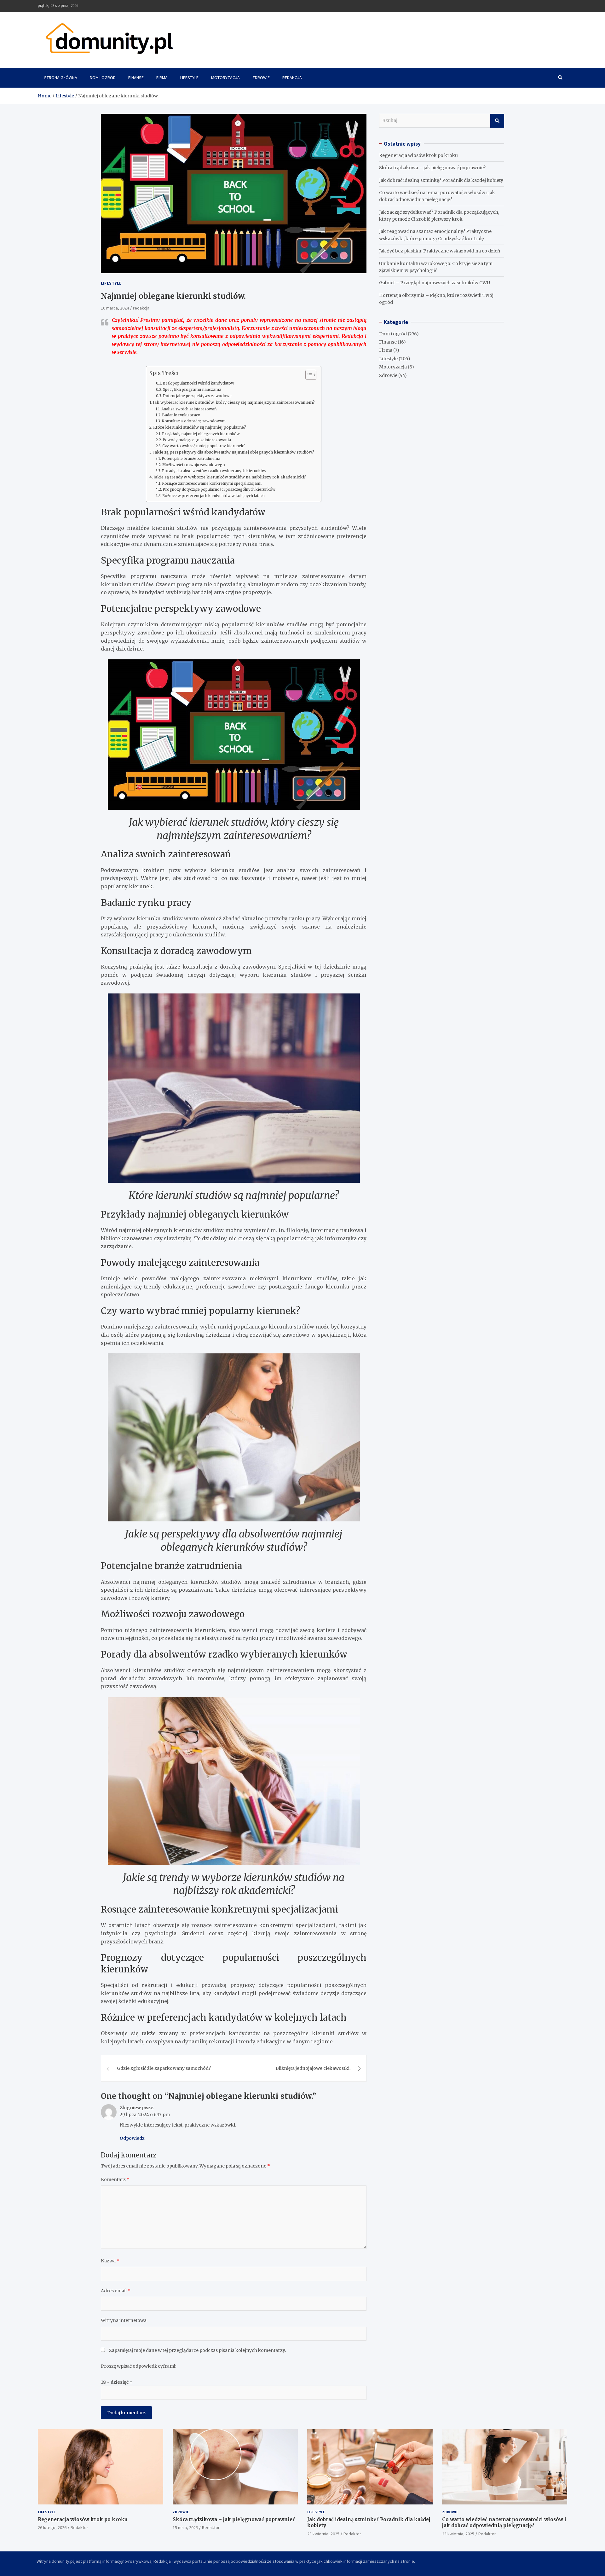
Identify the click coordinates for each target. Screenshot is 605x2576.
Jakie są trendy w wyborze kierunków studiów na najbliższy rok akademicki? (230, 477)
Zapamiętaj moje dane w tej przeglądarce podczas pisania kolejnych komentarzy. (197, 2350)
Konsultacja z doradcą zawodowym (194, 421)
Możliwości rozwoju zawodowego (194, 465)
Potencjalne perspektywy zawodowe (197, 396)
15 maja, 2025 (185, 2527)
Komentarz (115, 2179)
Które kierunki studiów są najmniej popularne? (200, 427)
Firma (162, 78)
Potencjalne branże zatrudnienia (191, 459)
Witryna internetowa (124, 2320)
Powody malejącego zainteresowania (197, 440)
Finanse (136, 78)
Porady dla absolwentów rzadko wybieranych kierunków (214, 471)
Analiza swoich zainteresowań (189, 409)
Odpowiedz (132, 2138)
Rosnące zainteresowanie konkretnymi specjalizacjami (212, 483)
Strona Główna (61, 78)
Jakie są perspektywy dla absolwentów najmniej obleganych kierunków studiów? (234, 452)
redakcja (141, 308)
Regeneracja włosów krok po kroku (418, 155)
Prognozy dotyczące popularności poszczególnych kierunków (219, 489)
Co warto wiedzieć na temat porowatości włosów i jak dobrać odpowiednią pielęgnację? (504, 2523)
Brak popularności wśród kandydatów (198, 383)
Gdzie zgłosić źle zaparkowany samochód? (164, 2068)
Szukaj (497, 121)
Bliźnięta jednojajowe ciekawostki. (313, 2068)
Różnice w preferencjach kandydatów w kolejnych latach (213, 496)
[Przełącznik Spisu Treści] (308, 375)
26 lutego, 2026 (52, 2527)
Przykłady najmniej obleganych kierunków (201, 434)
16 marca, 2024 (115, 308)
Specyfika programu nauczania (192, 389)
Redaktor (79, 2527)
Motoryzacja (225, 78)
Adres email (116, 2291)
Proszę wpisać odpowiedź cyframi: (138, 2366)
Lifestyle (189, 78)
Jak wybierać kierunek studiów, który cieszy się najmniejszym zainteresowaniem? (234, 402)
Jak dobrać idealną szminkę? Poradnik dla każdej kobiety (441, 180)
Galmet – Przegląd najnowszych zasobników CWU (435, 283)
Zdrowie (261, 78)
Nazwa (110, 2261)
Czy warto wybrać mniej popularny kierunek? (204, 446)
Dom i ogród (103, 78)
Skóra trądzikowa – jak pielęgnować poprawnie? (432, 168)
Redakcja (292, 78)
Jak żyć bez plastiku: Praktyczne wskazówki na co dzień (440, 251)
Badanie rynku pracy (181, 415)
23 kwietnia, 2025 (323, 2534)
